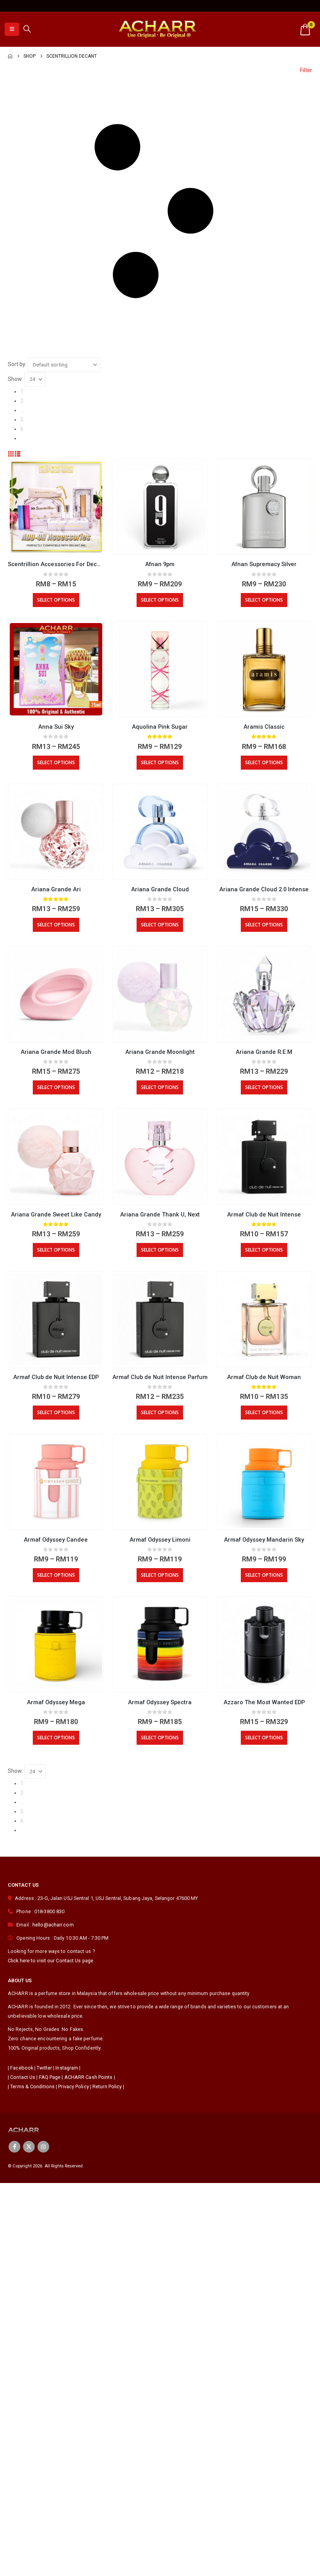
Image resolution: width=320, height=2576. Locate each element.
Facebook (22, 2068)
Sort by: (17, 364)
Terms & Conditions (32, 2086)
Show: (15, 379)
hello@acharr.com (53, 1925)
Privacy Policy (73, 2086)
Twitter (44, 2068)
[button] (12, 29)
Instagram (67, 2068)
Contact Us (23, 2077)
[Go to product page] (56, 507)
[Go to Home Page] (10, 56)
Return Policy (107, 2086)
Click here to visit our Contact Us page (51, 1961)
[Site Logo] (157, 29)
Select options (56, 600)
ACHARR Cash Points (89, 2077)
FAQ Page (50, 2077)
